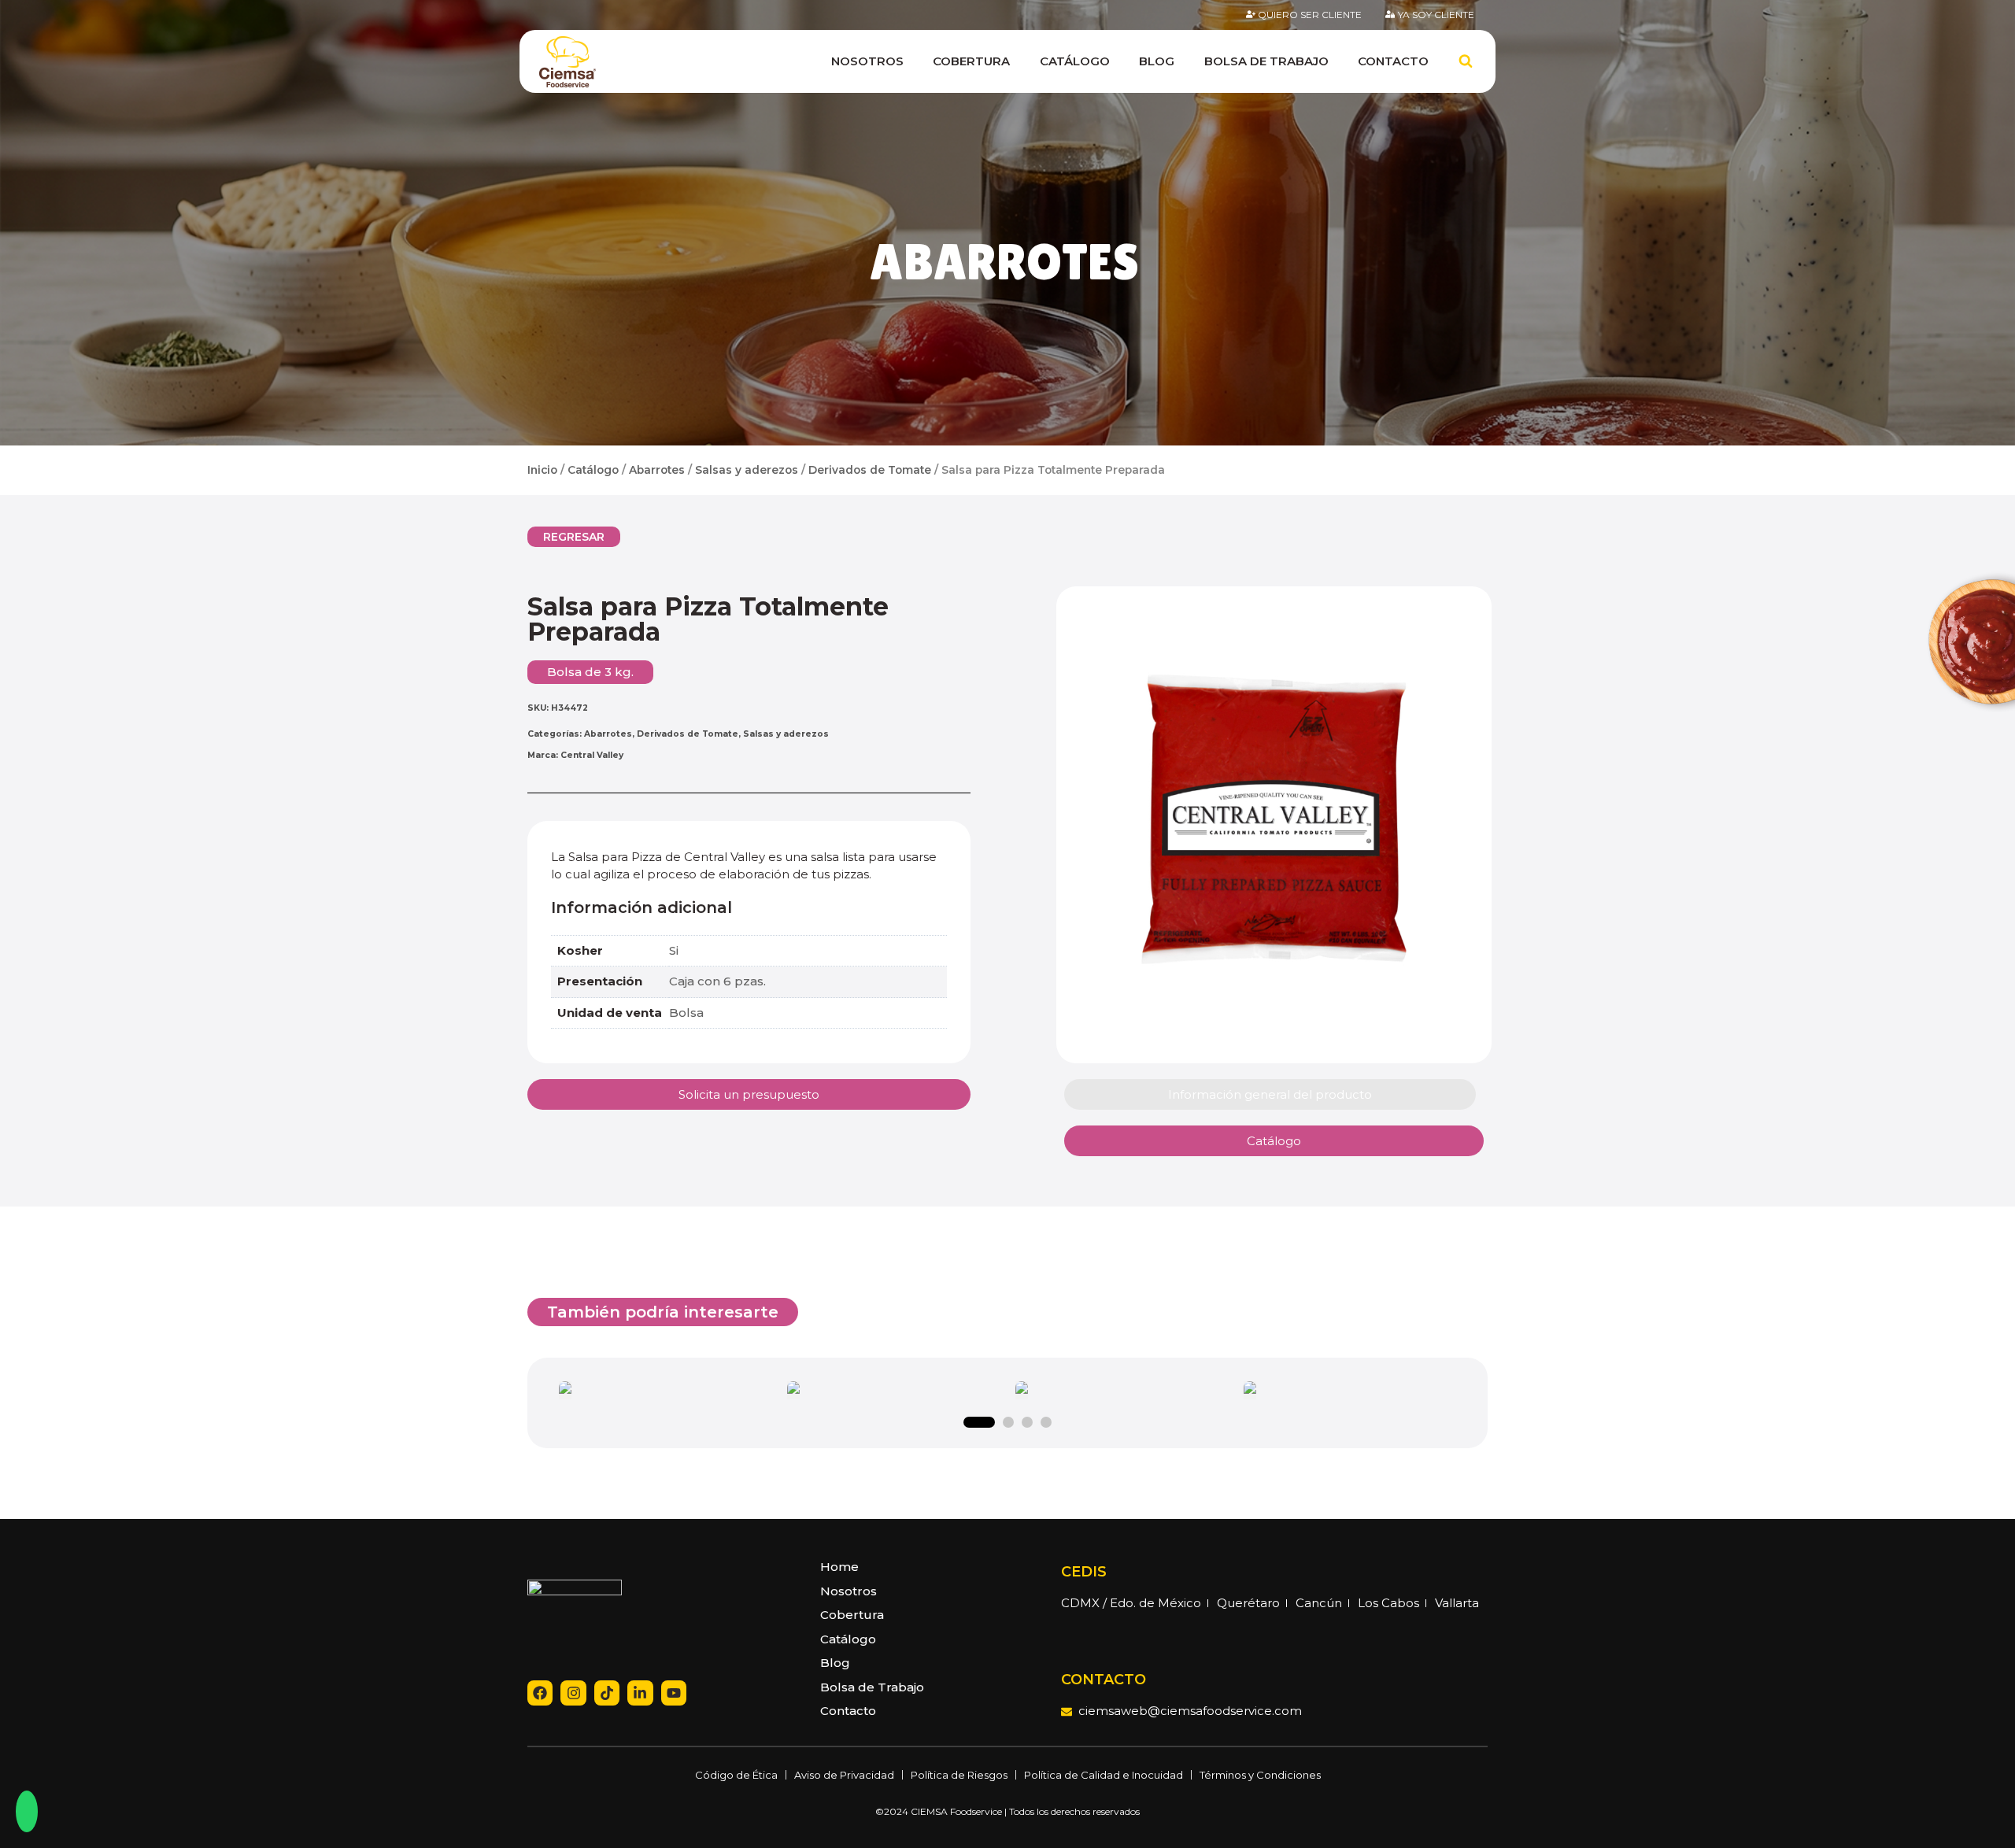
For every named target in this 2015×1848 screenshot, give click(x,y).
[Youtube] (674, 1693)
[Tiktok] (607, 1693)
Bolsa (686, 1013)
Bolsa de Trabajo (1266, 61)
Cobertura (971, 61)
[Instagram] (573, 1693)
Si (674, 950)
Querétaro (1248, 1603)
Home (839, 1567)
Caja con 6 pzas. (717, 981)
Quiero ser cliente (1310, 15)
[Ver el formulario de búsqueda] (1466, 61)
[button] (574, 537)
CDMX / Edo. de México (1131, 1603)
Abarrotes (1004, 262)
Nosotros (867, 61)
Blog (1157, 61)
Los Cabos (1388, 1603)
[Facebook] (540, 1693)
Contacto (1393, 61)
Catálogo (1075, 61)
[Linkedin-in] (640, 1693)
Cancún (1319, 1603)
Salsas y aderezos (747, 470)
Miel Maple (1350, 1392)
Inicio (542, 470)
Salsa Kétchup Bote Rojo (894, 1392)
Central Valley (592, 755)
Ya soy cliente (1436, 15)
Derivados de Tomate (870, 470)
